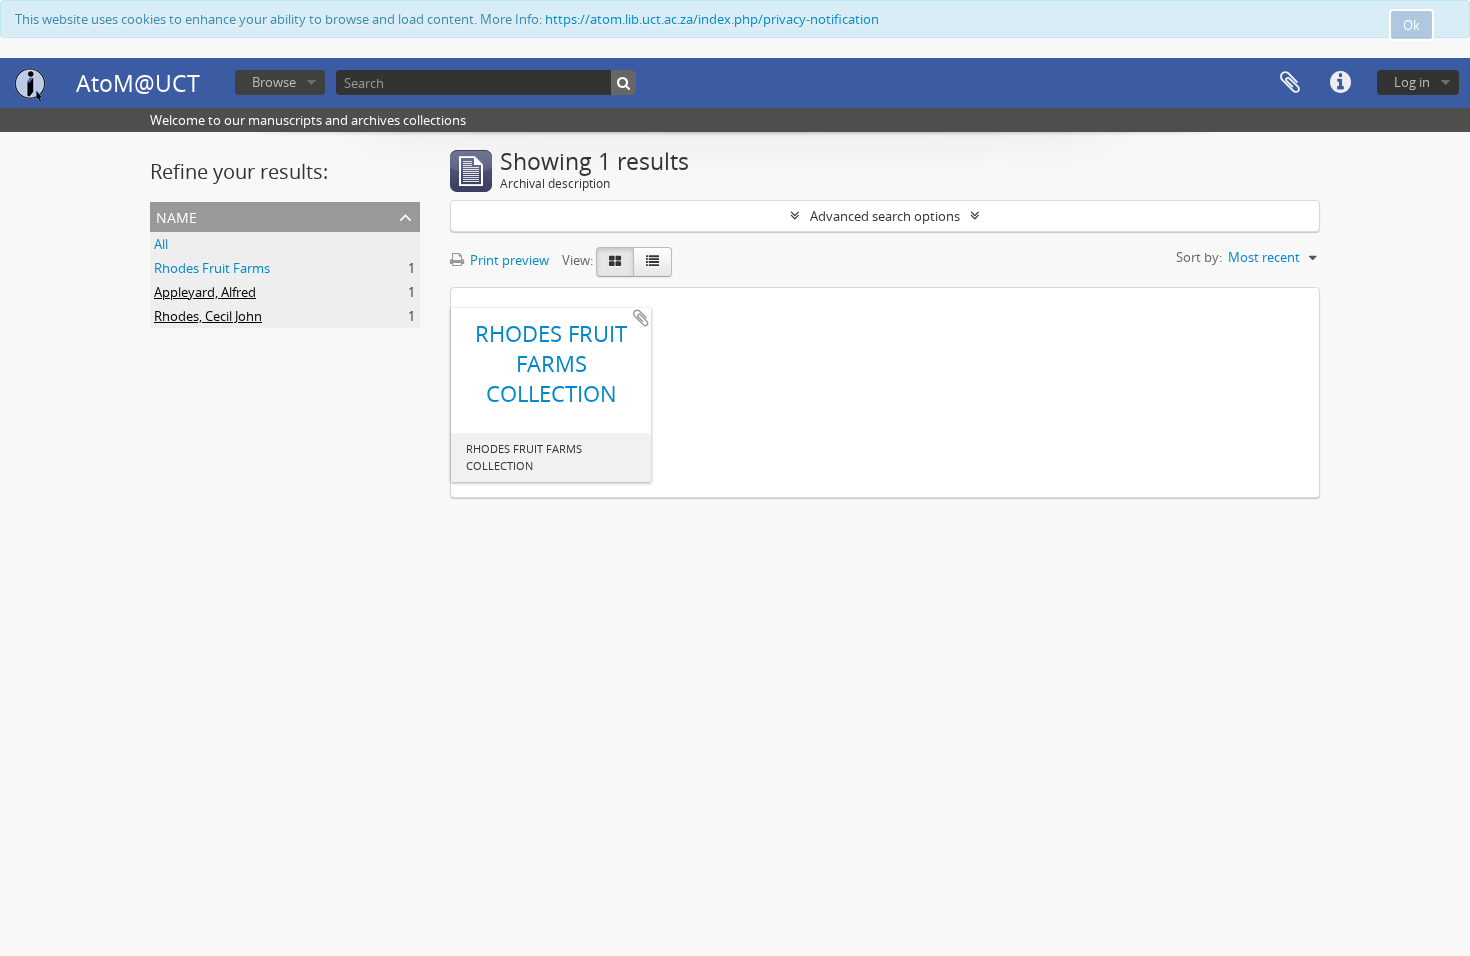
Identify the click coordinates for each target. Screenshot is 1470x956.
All (161, 244)
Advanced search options (885, 216)
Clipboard (1290, 83)
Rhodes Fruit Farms (212, 268)
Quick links (1340, 83)
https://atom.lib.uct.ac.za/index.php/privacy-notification (712, 19)
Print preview (508, 260)
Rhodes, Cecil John (208, 316)
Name (176, 215)
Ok (1411, 25)
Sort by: (1199, 257)
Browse (274, 82)
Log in (1412, 82)
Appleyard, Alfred (205, 292)
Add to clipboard (641, 318)
